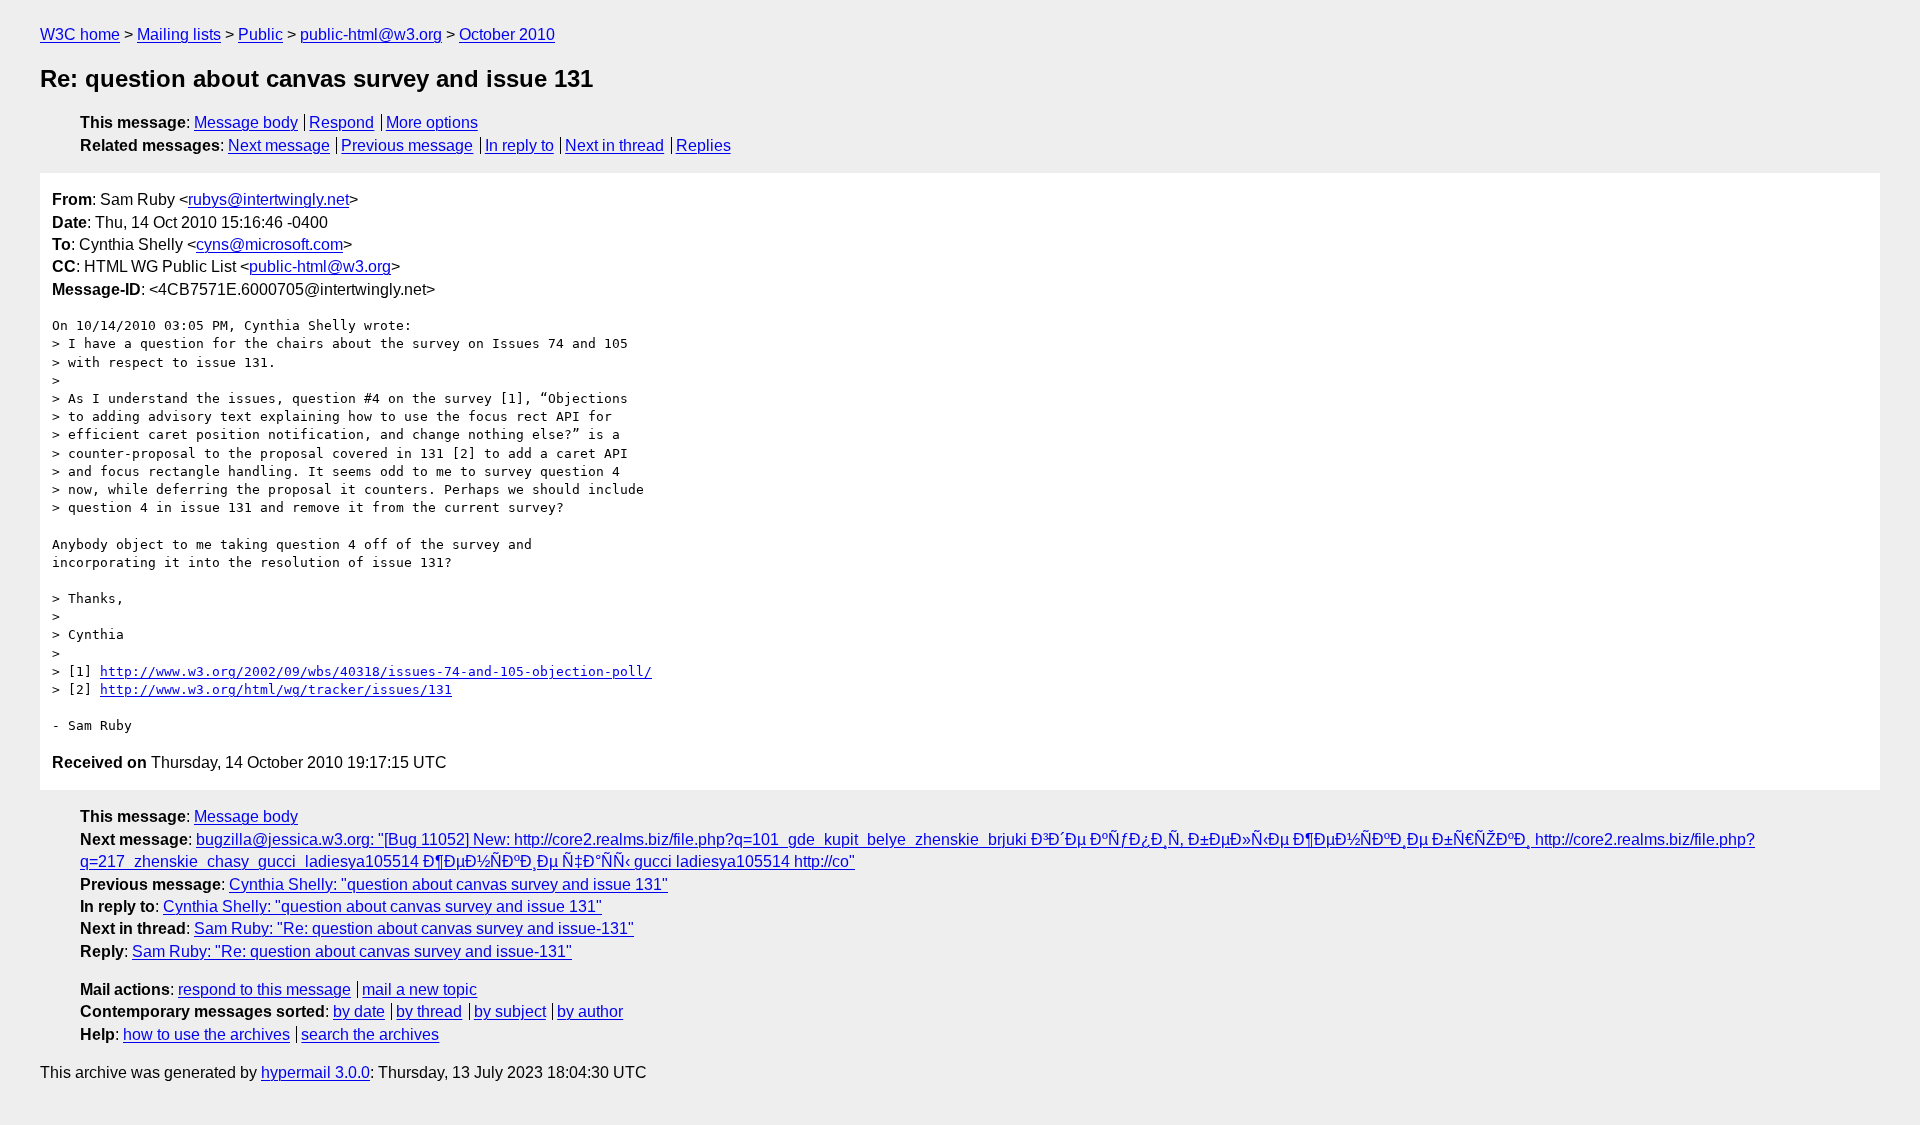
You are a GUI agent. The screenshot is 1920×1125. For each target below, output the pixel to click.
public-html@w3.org (371, 34)
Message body (246, 122)
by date (359, 1011)
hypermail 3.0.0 (315, 1072)
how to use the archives (206, 1034)
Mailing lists (179, 34)
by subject (510, 1011)
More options (432, 122)
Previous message (407, 145)
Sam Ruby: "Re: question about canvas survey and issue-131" (414, 928)
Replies (703, 145)
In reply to (519, 145)
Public (260, 34)
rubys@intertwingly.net (268, 199)
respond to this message (264, 989)
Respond (341, 122)
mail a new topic (419, 989)
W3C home (80, 34)
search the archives (370, 1034)
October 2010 (507, 34)
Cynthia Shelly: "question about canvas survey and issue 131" (448, 884)
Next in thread (614, 145)
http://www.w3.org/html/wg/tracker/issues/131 (276, 689)
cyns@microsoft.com (269, 244)
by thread (429, 1011)
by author (590, 1011)
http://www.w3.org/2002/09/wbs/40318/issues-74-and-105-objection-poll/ (376, 671)
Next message (279, 145)
